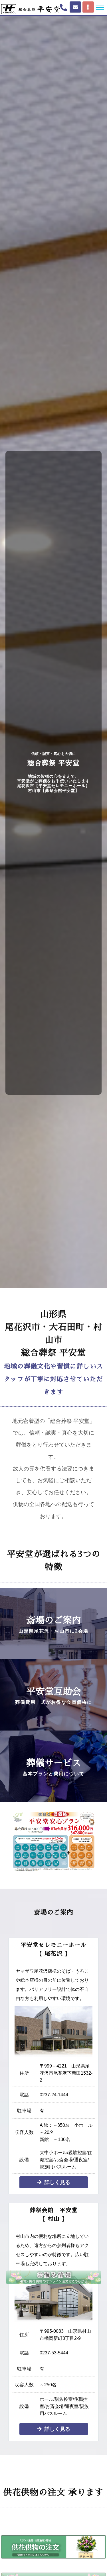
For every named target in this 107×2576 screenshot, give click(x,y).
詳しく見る (57, 2182)
